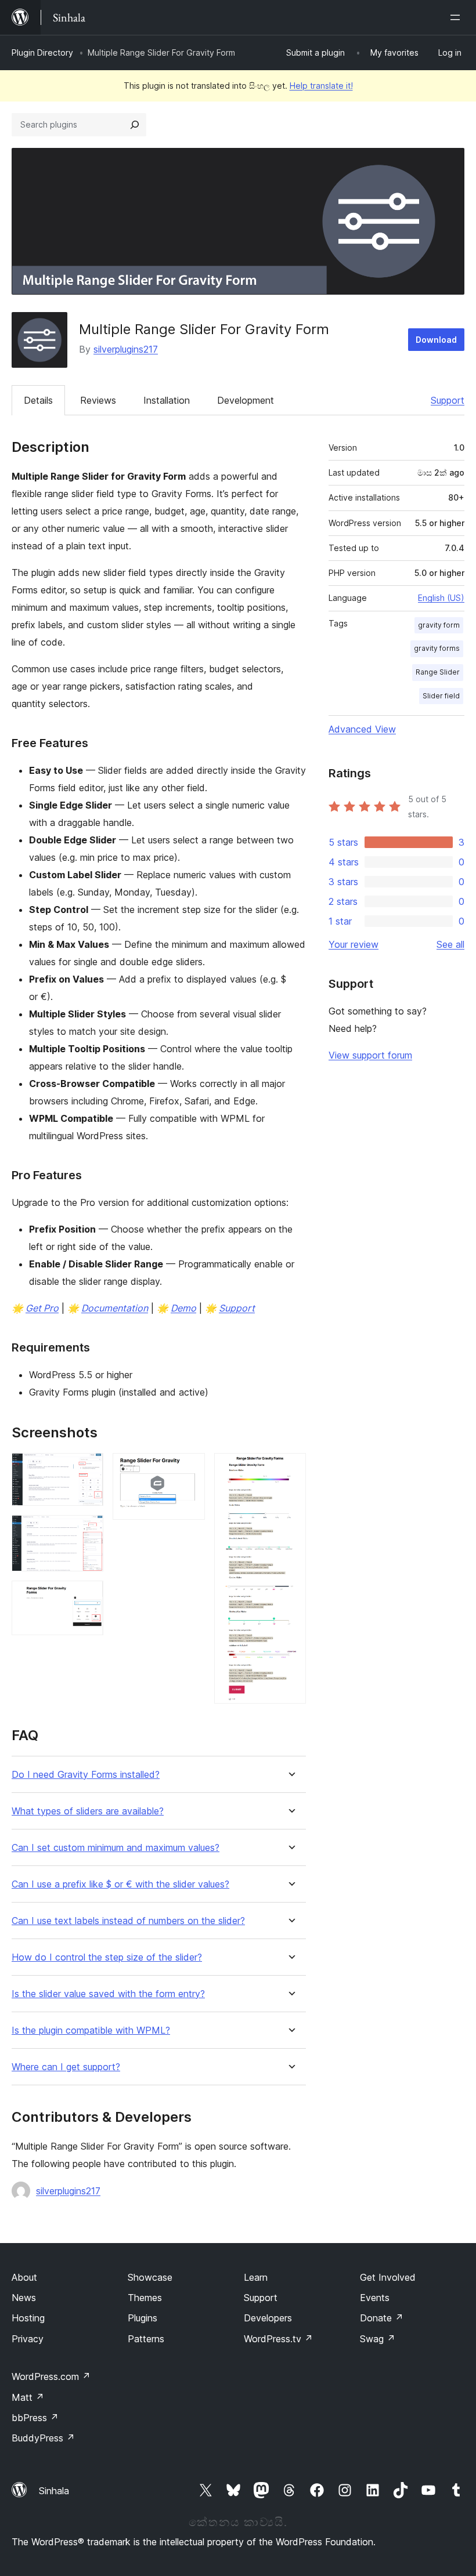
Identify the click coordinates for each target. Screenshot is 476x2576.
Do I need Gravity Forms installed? (86, 1775)
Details (38, 400)
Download (436, 340)
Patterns (146, 2339)
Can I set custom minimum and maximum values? (116, 1848)
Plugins (143, 2318)
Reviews (98, 400)
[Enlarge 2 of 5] (88, 1531)
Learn (256, 2277)
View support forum (370, 1055)
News (24, 2298)
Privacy (28, 2339)
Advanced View (362, 729)
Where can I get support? (66, 2067)
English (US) (441, 598)
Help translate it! (321, 86)
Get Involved (388, 2277)
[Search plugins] (135, 125)
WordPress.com (51, 2376)
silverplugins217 (126, 349)
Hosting (28, 2318)
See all (450, 944)
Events (375, 2298)
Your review (354, 944)
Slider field (441, 696)
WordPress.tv (278, 2339)
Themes (145, 2298)
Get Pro (42, 1308)
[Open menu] (457, 17)
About (24, 2277)
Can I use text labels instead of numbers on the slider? (128, 1921)
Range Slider (438, 672)
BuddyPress (43, 2438)
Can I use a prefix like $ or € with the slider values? (120, 1884)
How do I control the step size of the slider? (107, 1957)
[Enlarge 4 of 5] (189, 1469)
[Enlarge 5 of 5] (290, 1469)
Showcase (150, 2277)
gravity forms (437, 648)
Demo (183, 1308)
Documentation (115, 1308)
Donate (382, 2318)
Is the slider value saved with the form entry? (108, 1994)
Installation (167, 400)
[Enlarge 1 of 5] (88, 1469)
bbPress (35, 2418)
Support (448, 400)
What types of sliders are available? (88, 1811)
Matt (28, 2397)
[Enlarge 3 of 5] (88, 1596)
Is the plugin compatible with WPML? (91, 2030)
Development (246, 400)
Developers (268, 2318)
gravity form (439, 625)
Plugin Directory (42, 52)
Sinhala (54, 2491)
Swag (378, 2339)
